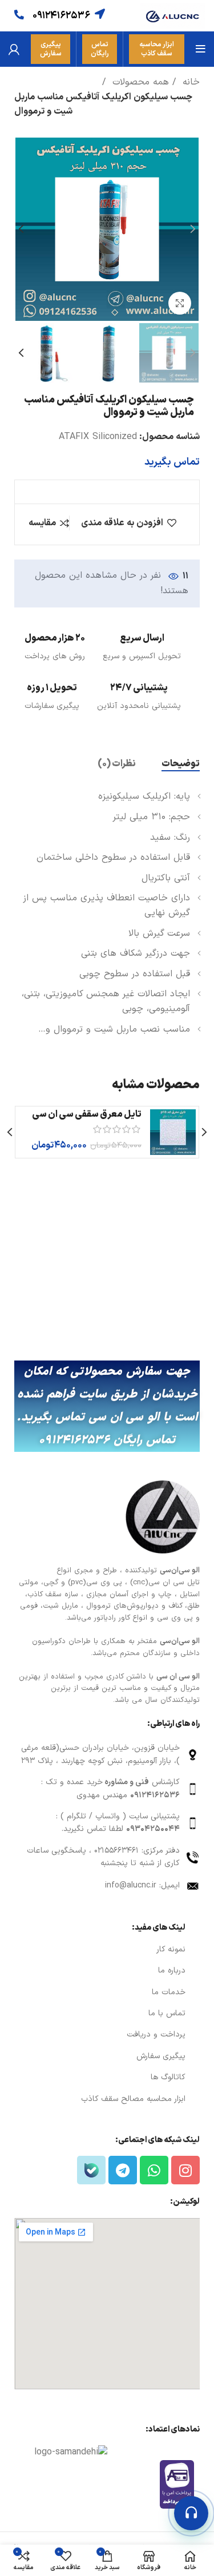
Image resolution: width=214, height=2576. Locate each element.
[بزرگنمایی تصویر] (180, 303)
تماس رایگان (100, 49)
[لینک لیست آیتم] (107, 1755)
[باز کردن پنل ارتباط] (191, 2513)
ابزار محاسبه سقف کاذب (157, 49)
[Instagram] (185, 2170)
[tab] (181, 764)
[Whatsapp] (154, 2170)
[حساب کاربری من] (14, 49)
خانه (189, 82)
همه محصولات (139, 82)
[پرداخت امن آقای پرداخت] (180, 2484)
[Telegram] (123, 2170)
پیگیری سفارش (51, 49)
